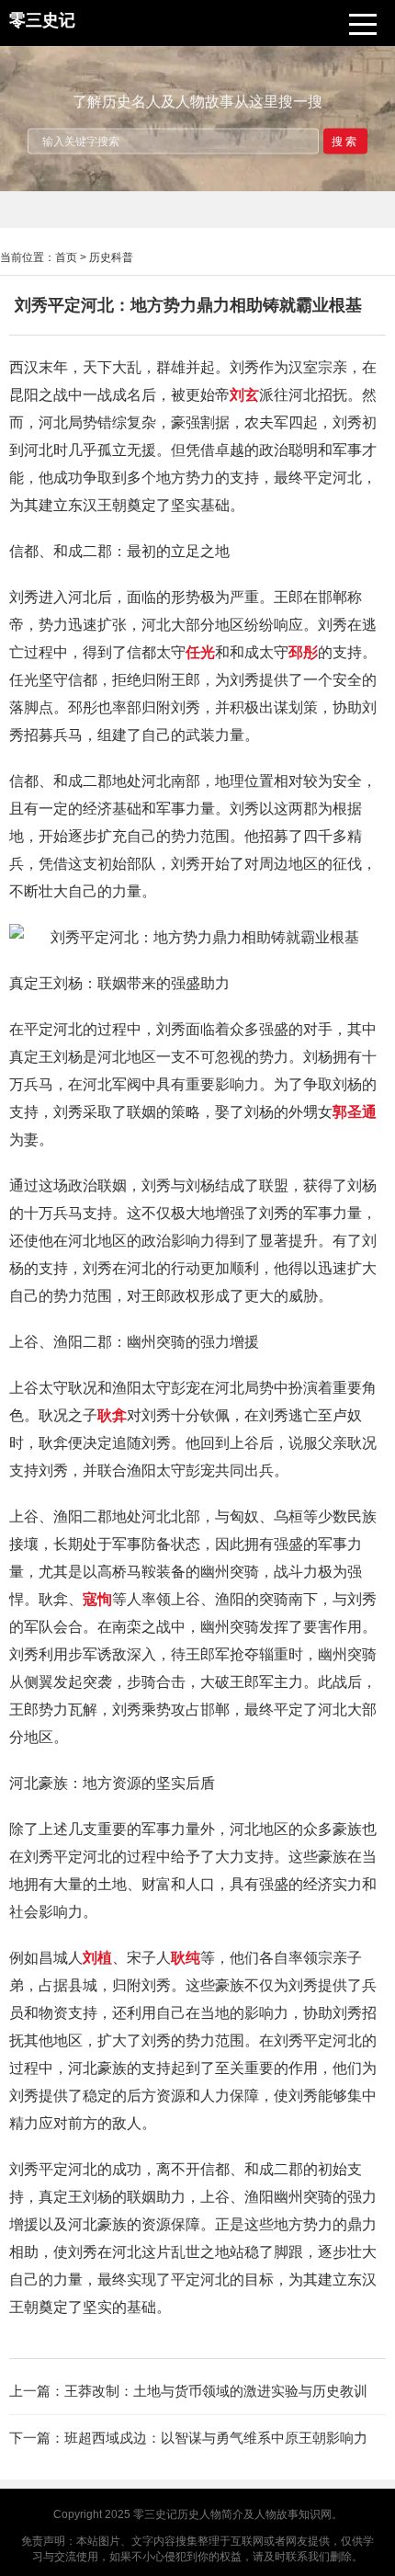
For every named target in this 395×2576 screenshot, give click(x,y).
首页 (66, 257)
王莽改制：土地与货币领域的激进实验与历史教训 (216, 2391)
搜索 (345, 141)
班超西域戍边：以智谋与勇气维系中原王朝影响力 (216, 2438)
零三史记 (155, 2514)
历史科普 (111, 257)
